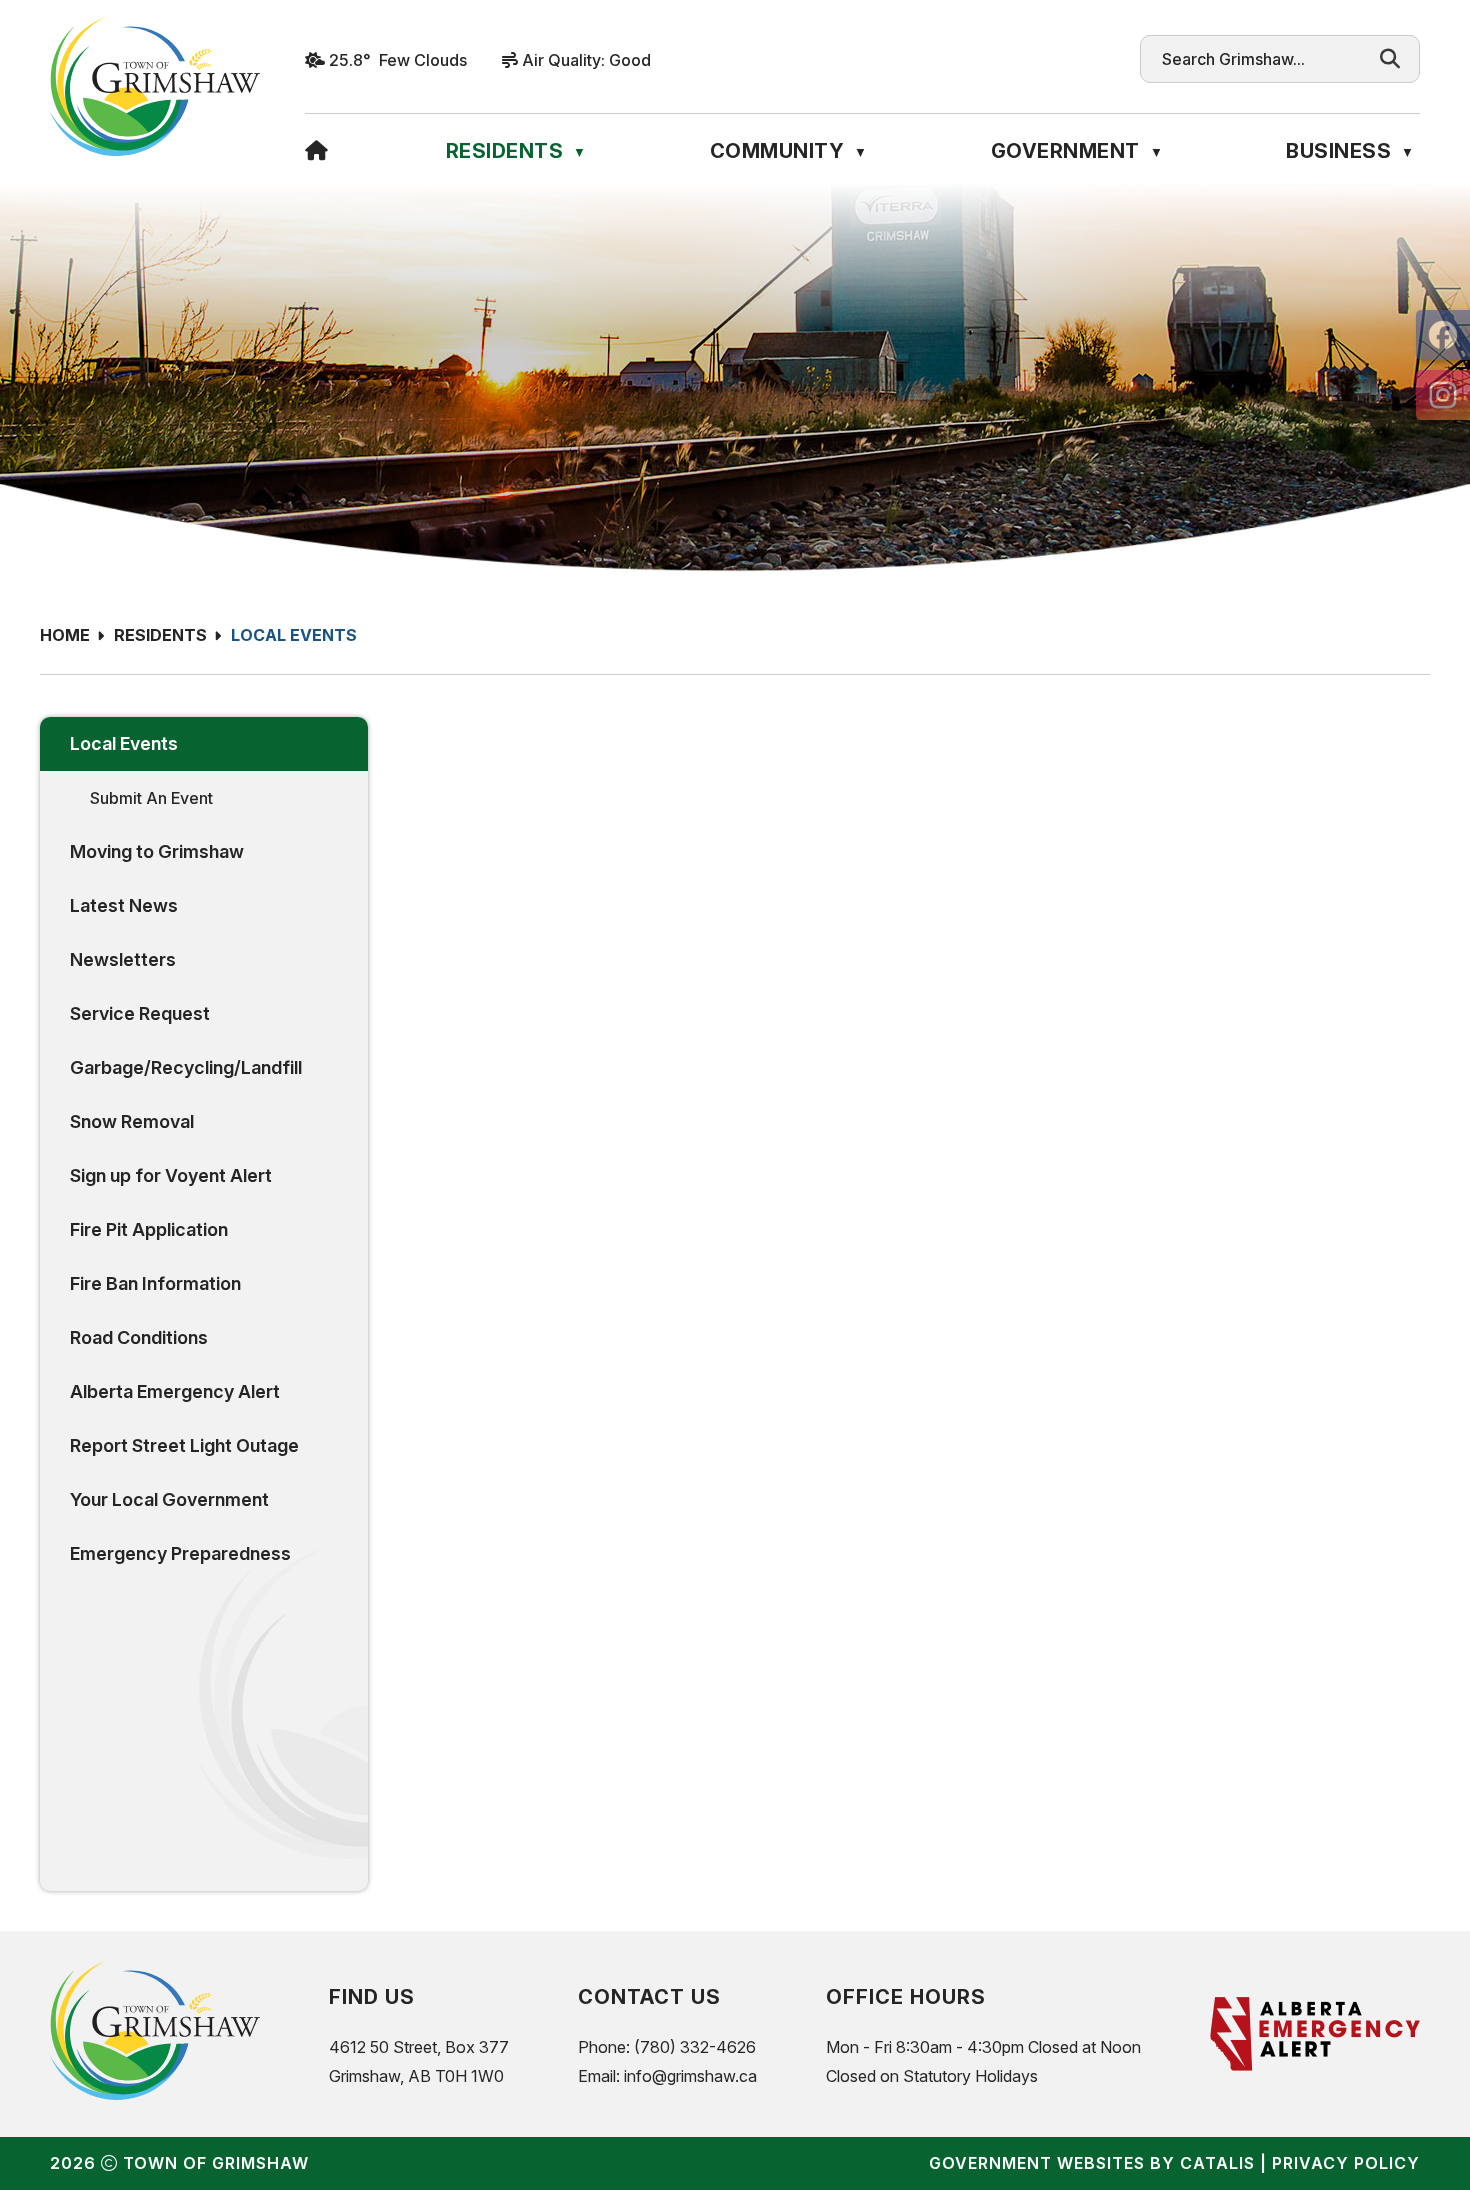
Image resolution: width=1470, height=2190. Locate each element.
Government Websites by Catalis (1092, 2163)
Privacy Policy (1346, 2163)
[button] (1390, 59)
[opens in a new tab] (1443, 335)
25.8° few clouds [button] (398, 60)
